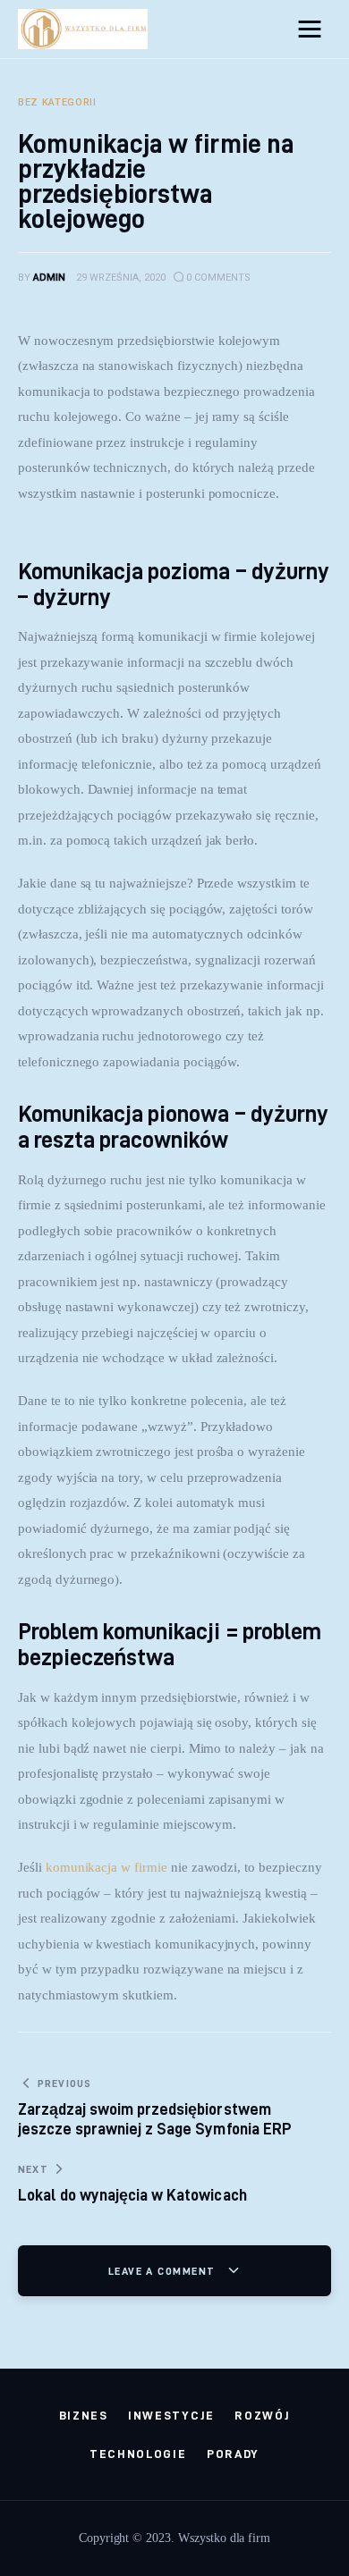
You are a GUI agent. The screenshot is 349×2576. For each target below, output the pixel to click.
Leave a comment (164, 2271)
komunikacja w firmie (106, 1867)
